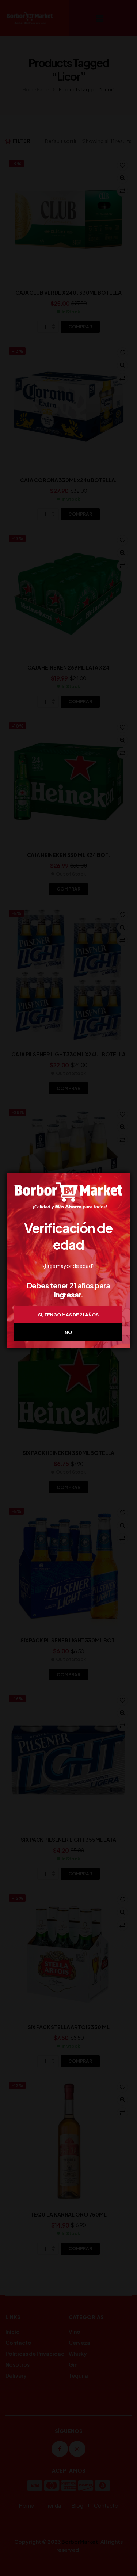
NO (68, 1332)
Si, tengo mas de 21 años (68, 1315)
